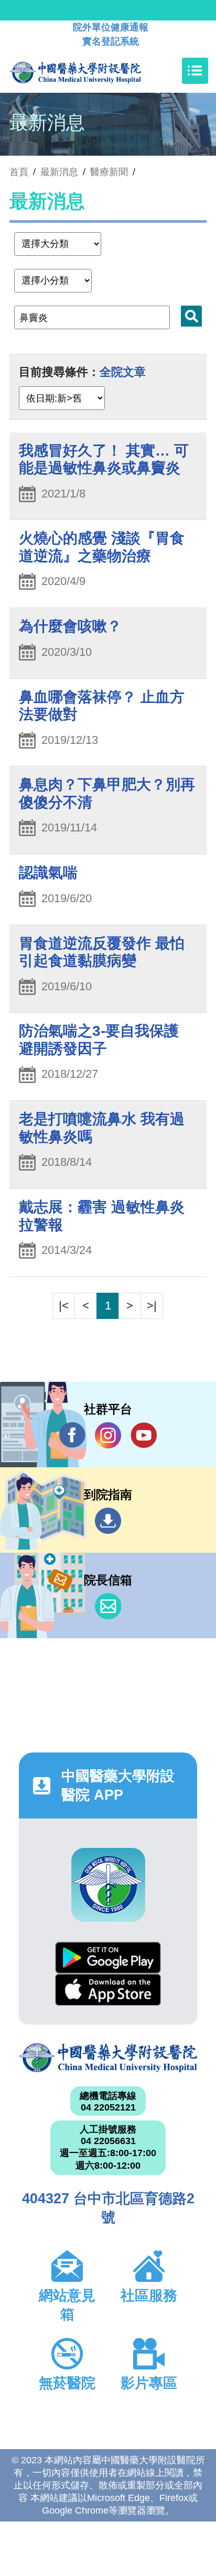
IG (108, 1435)
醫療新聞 (109, 172)
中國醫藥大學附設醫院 (108, 2058)
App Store (108, 1990)
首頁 (19, 172)
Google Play (108, 1958)
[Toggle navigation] (195, 71)
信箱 (108, 1606)
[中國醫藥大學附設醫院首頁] (91, 71)
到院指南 (108, 1521)
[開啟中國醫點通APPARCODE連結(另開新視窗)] (108, 1885)
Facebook (72, 1435)
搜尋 (191, 316)
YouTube (144, 1435)
